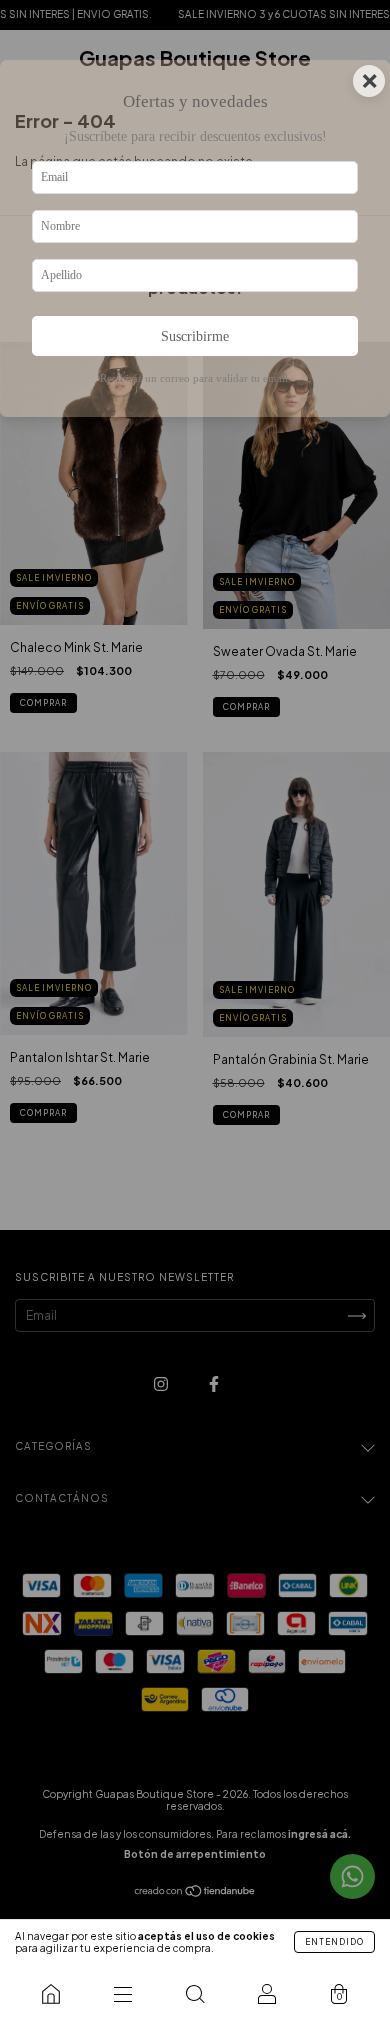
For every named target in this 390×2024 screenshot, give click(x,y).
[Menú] (123, 1994)
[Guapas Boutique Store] (51, 1994)
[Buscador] (195, 1994)
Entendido (334, 1942)
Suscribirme (195, 336)
